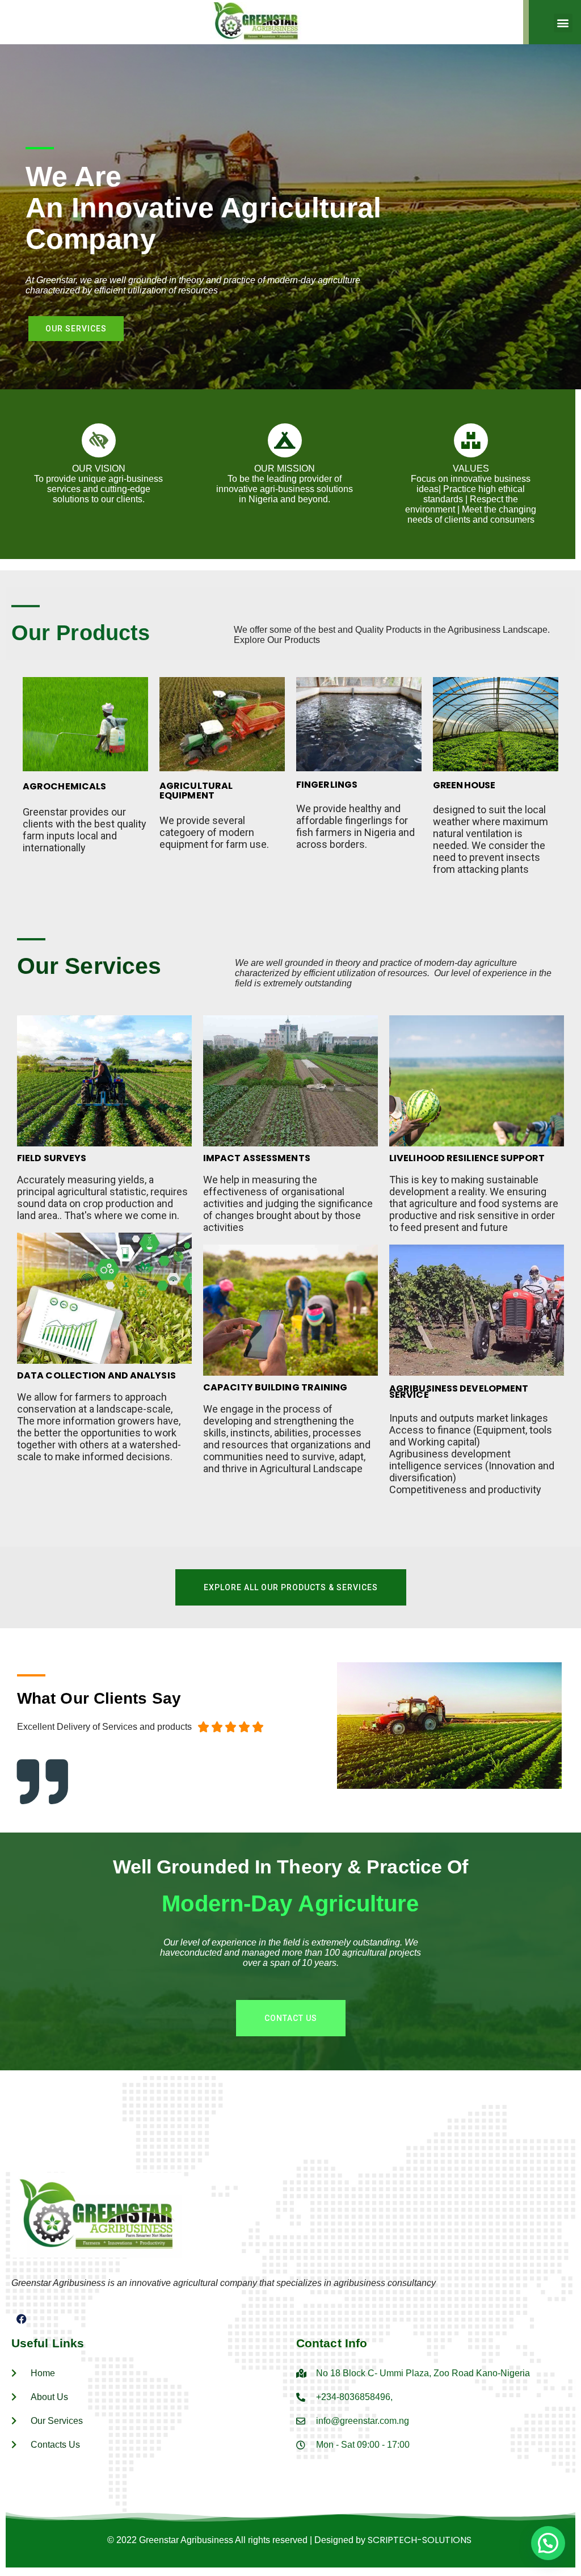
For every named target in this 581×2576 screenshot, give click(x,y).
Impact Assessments (257, 1158)
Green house (464, 785)
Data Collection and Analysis (96, 1375)
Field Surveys (52, 1158)
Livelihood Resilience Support (467, 1158)
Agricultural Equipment (196, 791)
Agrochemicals (64, 786)
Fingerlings (327, 785)
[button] (563, 23)
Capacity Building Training (275, 1387)
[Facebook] (22, 2319)
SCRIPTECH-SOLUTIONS (420, 2540)
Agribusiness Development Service (459, 1392)
